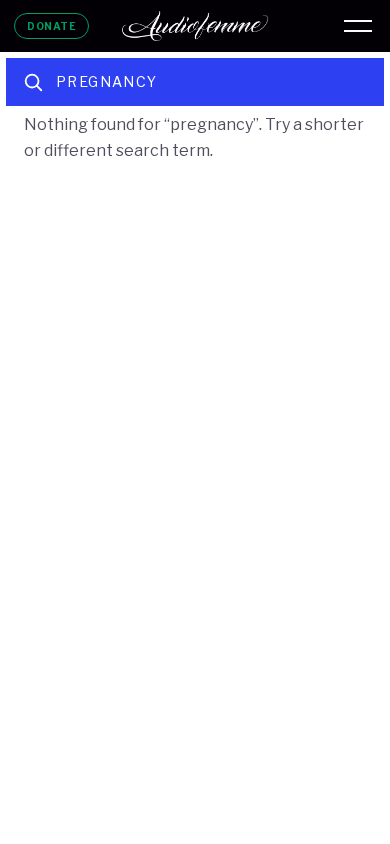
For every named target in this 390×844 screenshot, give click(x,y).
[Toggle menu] (358, 26)
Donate (51, 26)
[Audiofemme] (195, 26)
